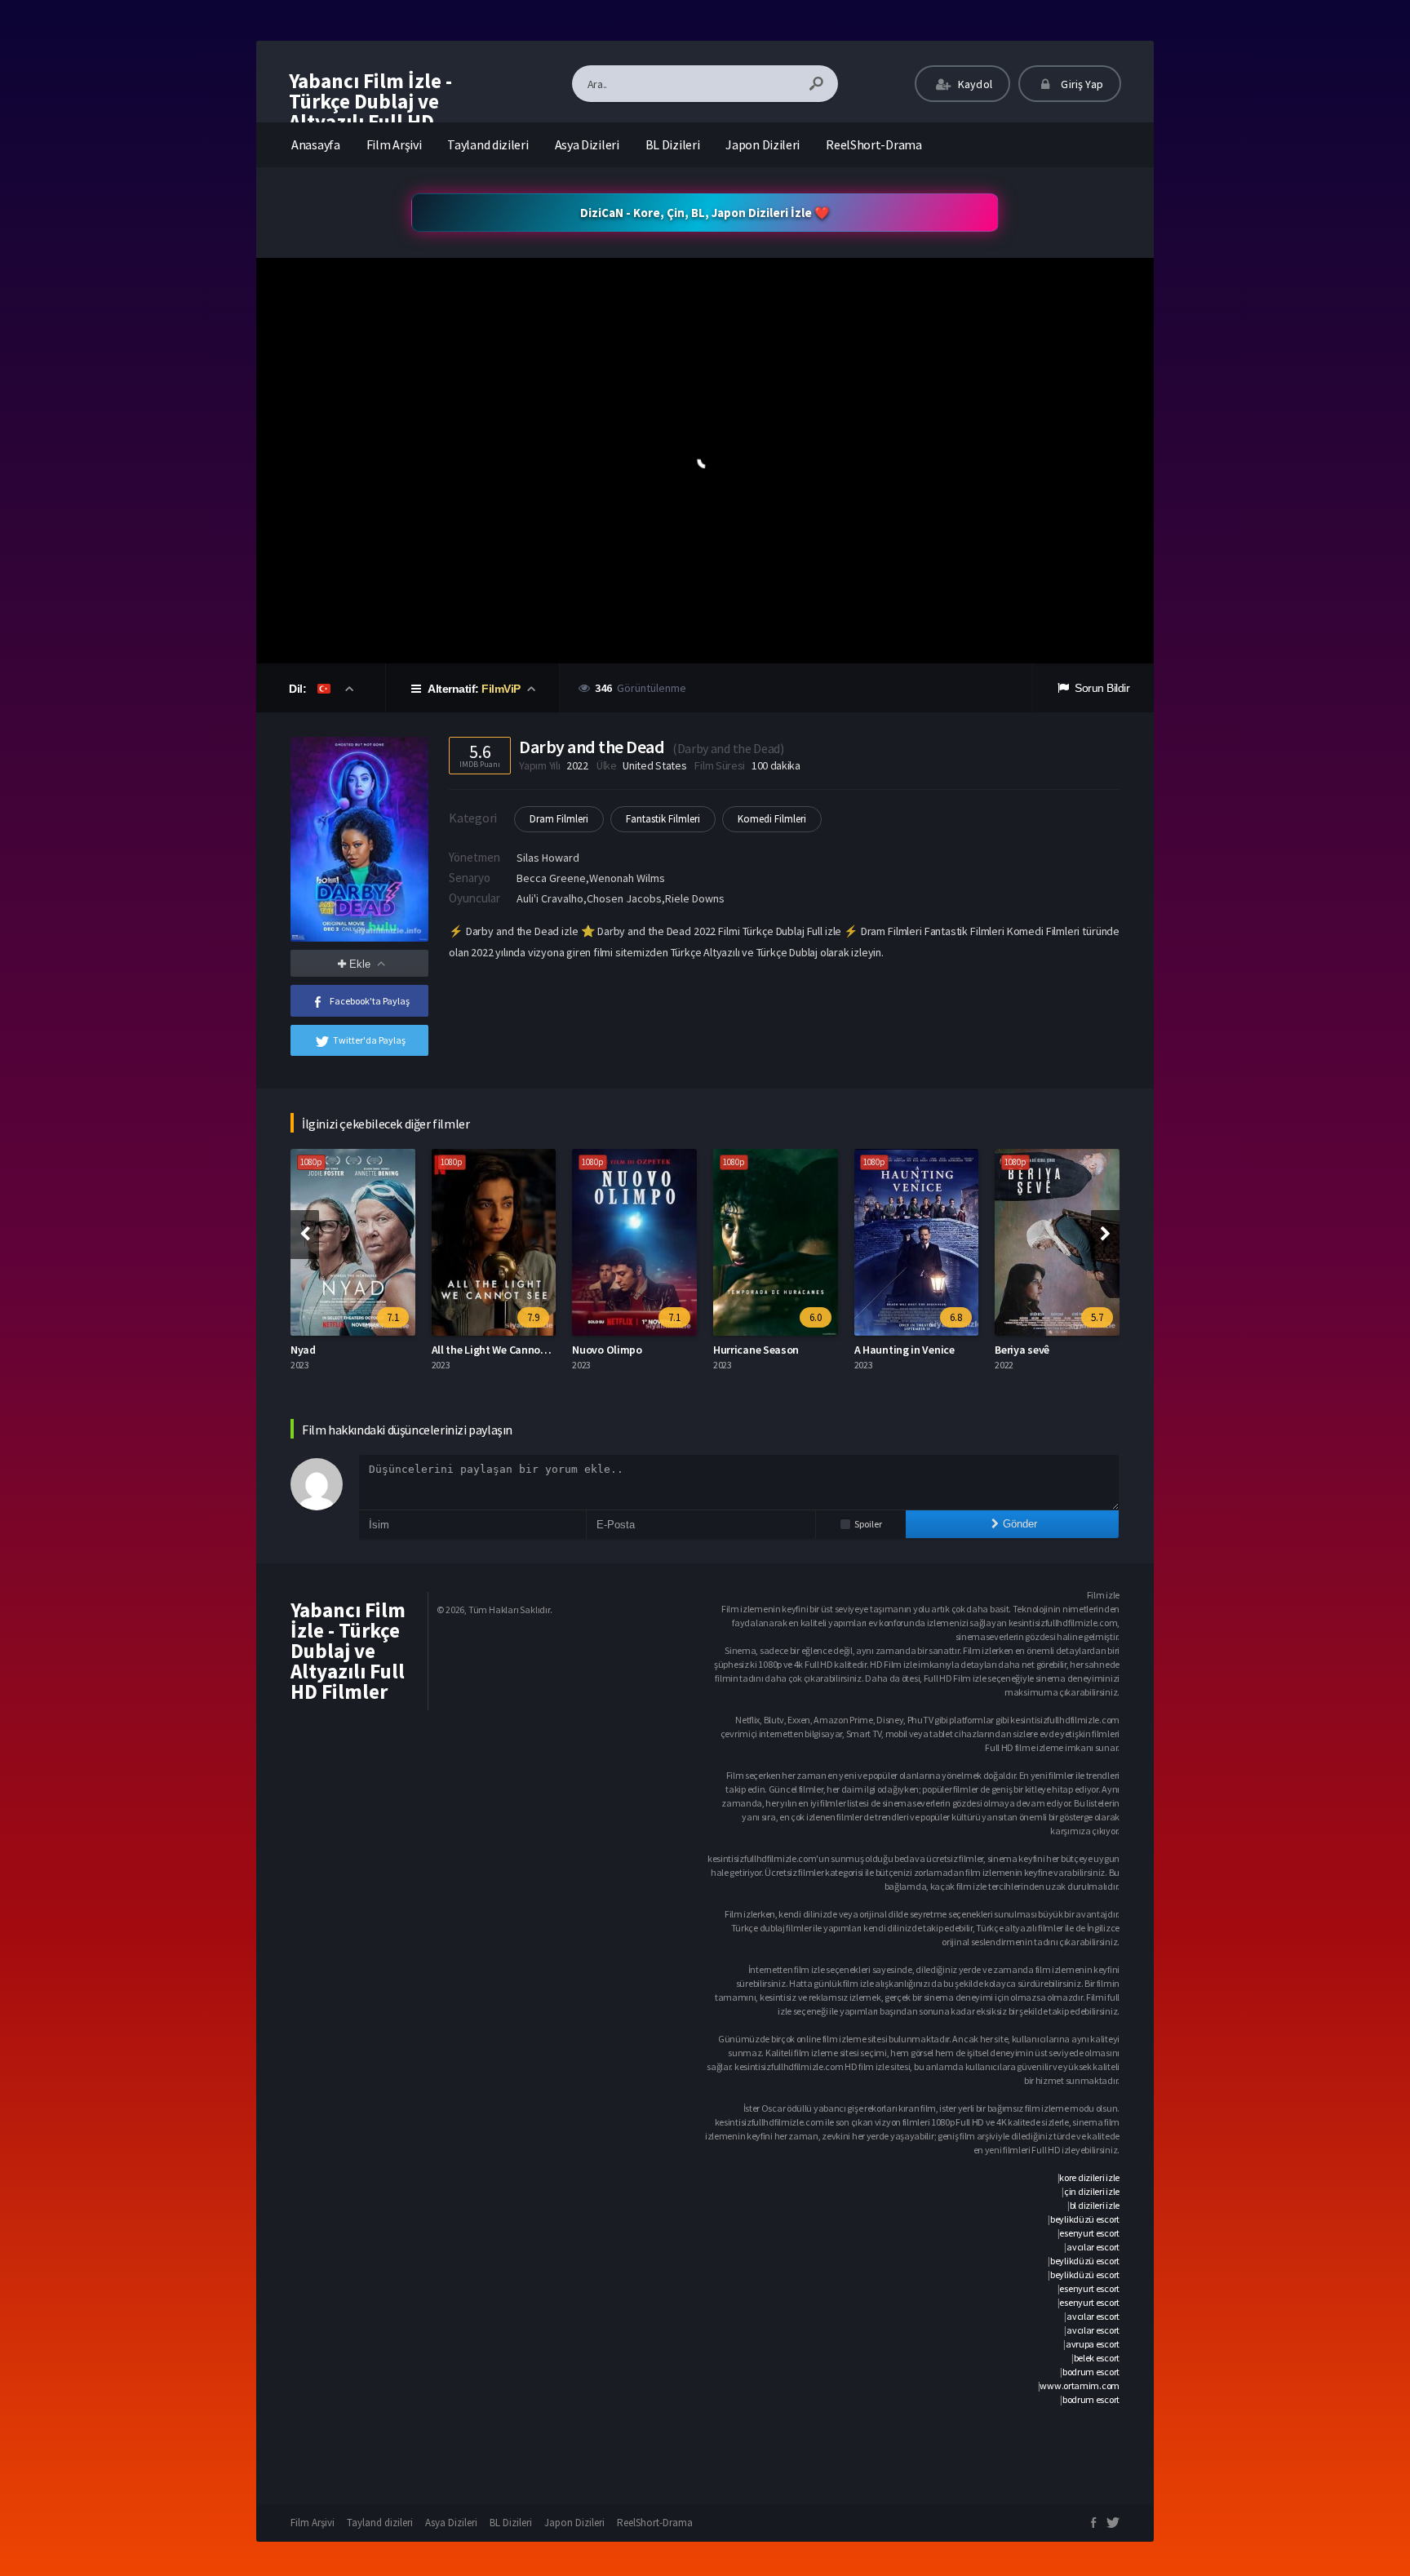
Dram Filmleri (559, 819)
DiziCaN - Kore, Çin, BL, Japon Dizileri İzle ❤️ (705, 213)
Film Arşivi (394, 144)
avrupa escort (1093, 2344)
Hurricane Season (756, 1350)
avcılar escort (1093, 2247)
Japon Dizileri (763, 144)
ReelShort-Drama (874, 144)
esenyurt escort (1089, 2233)
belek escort (1097, 2358)
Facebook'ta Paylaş (370, 1001)
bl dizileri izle (1095, 2205)
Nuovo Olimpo (607, 1350)
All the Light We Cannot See (498, 1350)
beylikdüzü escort (1085, 2219)
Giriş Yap (1081, 84)
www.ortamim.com (1080, 2385)
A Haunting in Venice (905, 1350)
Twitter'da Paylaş (369, 1040)
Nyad (303, 1350)
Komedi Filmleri (772, 819)
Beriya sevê (1022, 1350)
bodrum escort (1091, 2372)
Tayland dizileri (488, 144)
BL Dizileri (673, 144)
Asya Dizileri (587, 144)
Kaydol (974, 84)
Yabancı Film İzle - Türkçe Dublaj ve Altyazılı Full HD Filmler (370, 111)
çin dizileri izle (1092, 2191)
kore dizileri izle (1089, 2177)
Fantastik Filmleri (663, 819)
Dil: (299, 689)
